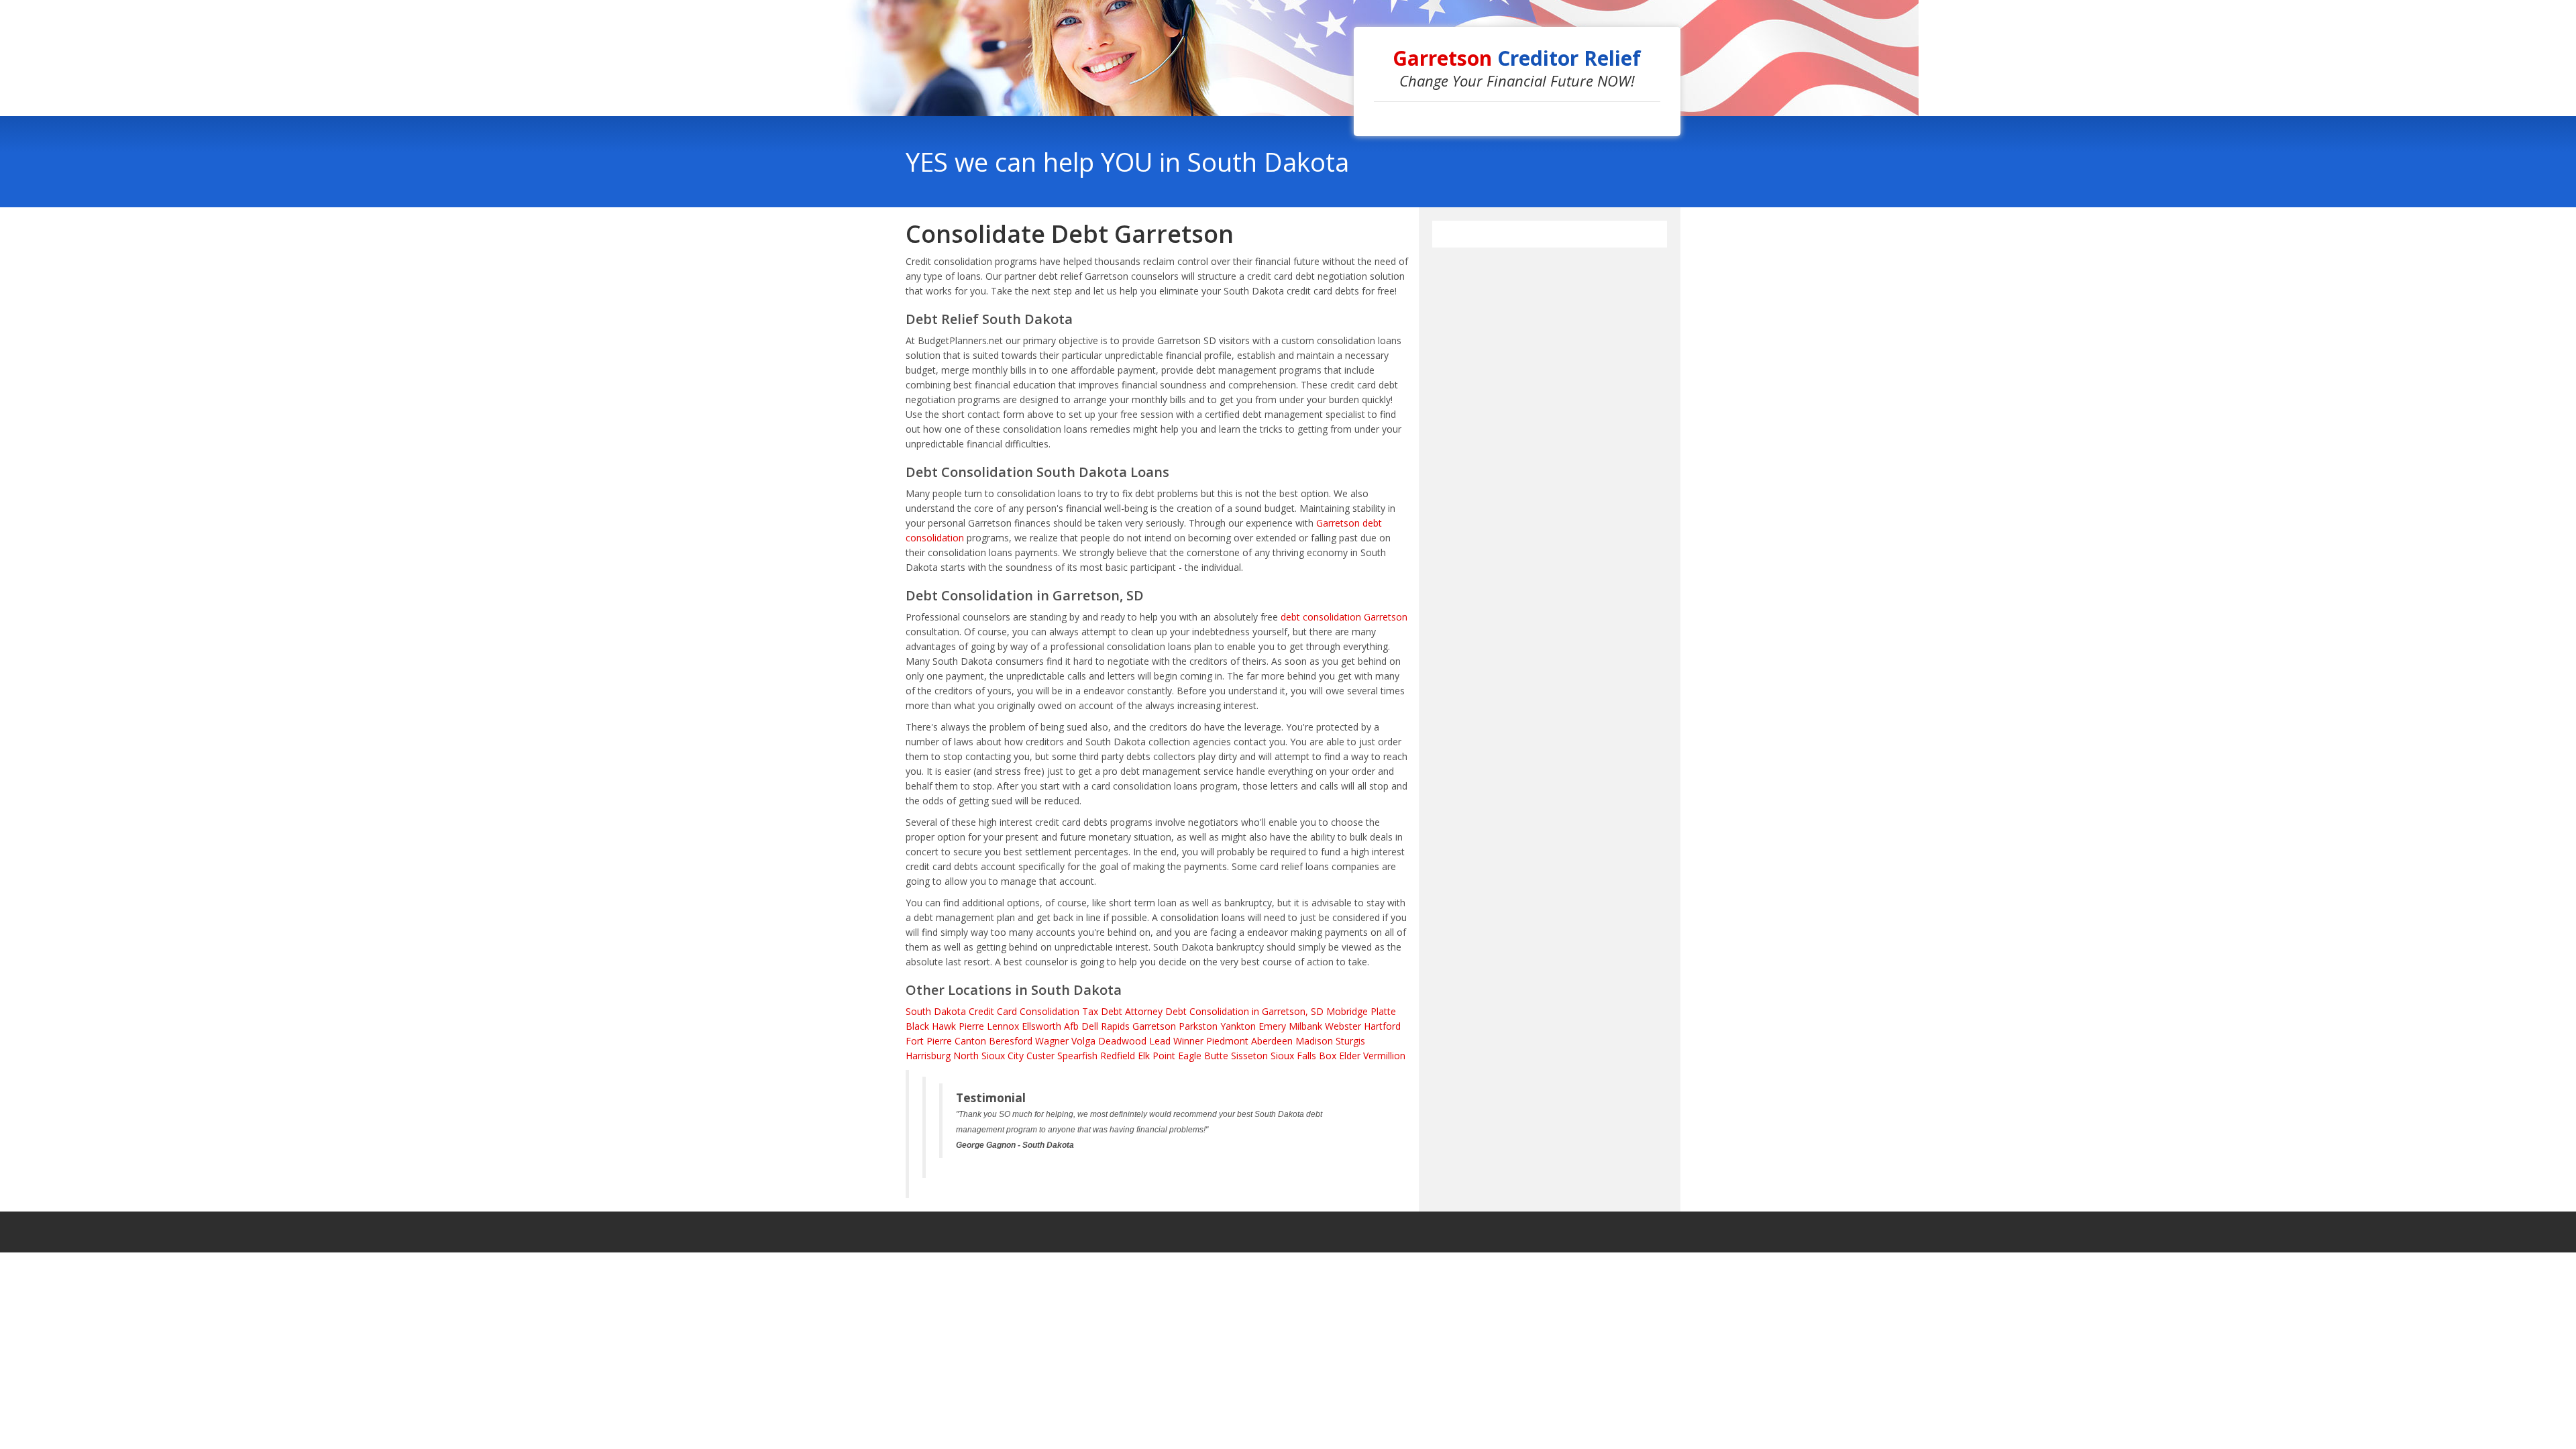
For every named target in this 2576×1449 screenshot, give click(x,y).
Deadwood (1122, 1041)
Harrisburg (928, 1056)
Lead (1160, 1041)
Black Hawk (931, 1026)
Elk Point (1157, 1056)
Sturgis (1350, 1041)
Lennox (1003, 1026)
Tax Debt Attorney (1122, 1011)
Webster (1343, 1026)
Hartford (1382, 1026)
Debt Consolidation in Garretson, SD (1244, 1011)
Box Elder (1340, 1056)
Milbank (1305, 1026)
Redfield (1118, 1056)
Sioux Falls (1293, 1056)
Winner (1188, 1041)
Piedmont (1227, 1041)
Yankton (1238, 1026)
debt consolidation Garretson (1344, 617)
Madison (1314, 1041)
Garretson (1154, 1026)
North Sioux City (988, 1056)
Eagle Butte (1203, 1056)
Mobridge (1347, 1011)
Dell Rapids (1106, 1026)
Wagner (1052, 1041)
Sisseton (1249, 1056)
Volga (1083, 1041)
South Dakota (936, 1011)
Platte (1383, 1011)
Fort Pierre (929, 1041)
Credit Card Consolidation (1024, 1011)
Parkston (1198, 1026)
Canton (970, 1041)
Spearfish (1077, 1056)
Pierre (971, 1026)
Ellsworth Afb (1050, 1026)
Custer (1040, 1056)
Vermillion (1384, 1056)
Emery (1272, 1026)
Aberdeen (1272, 1041)
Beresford (1011, 1041)
